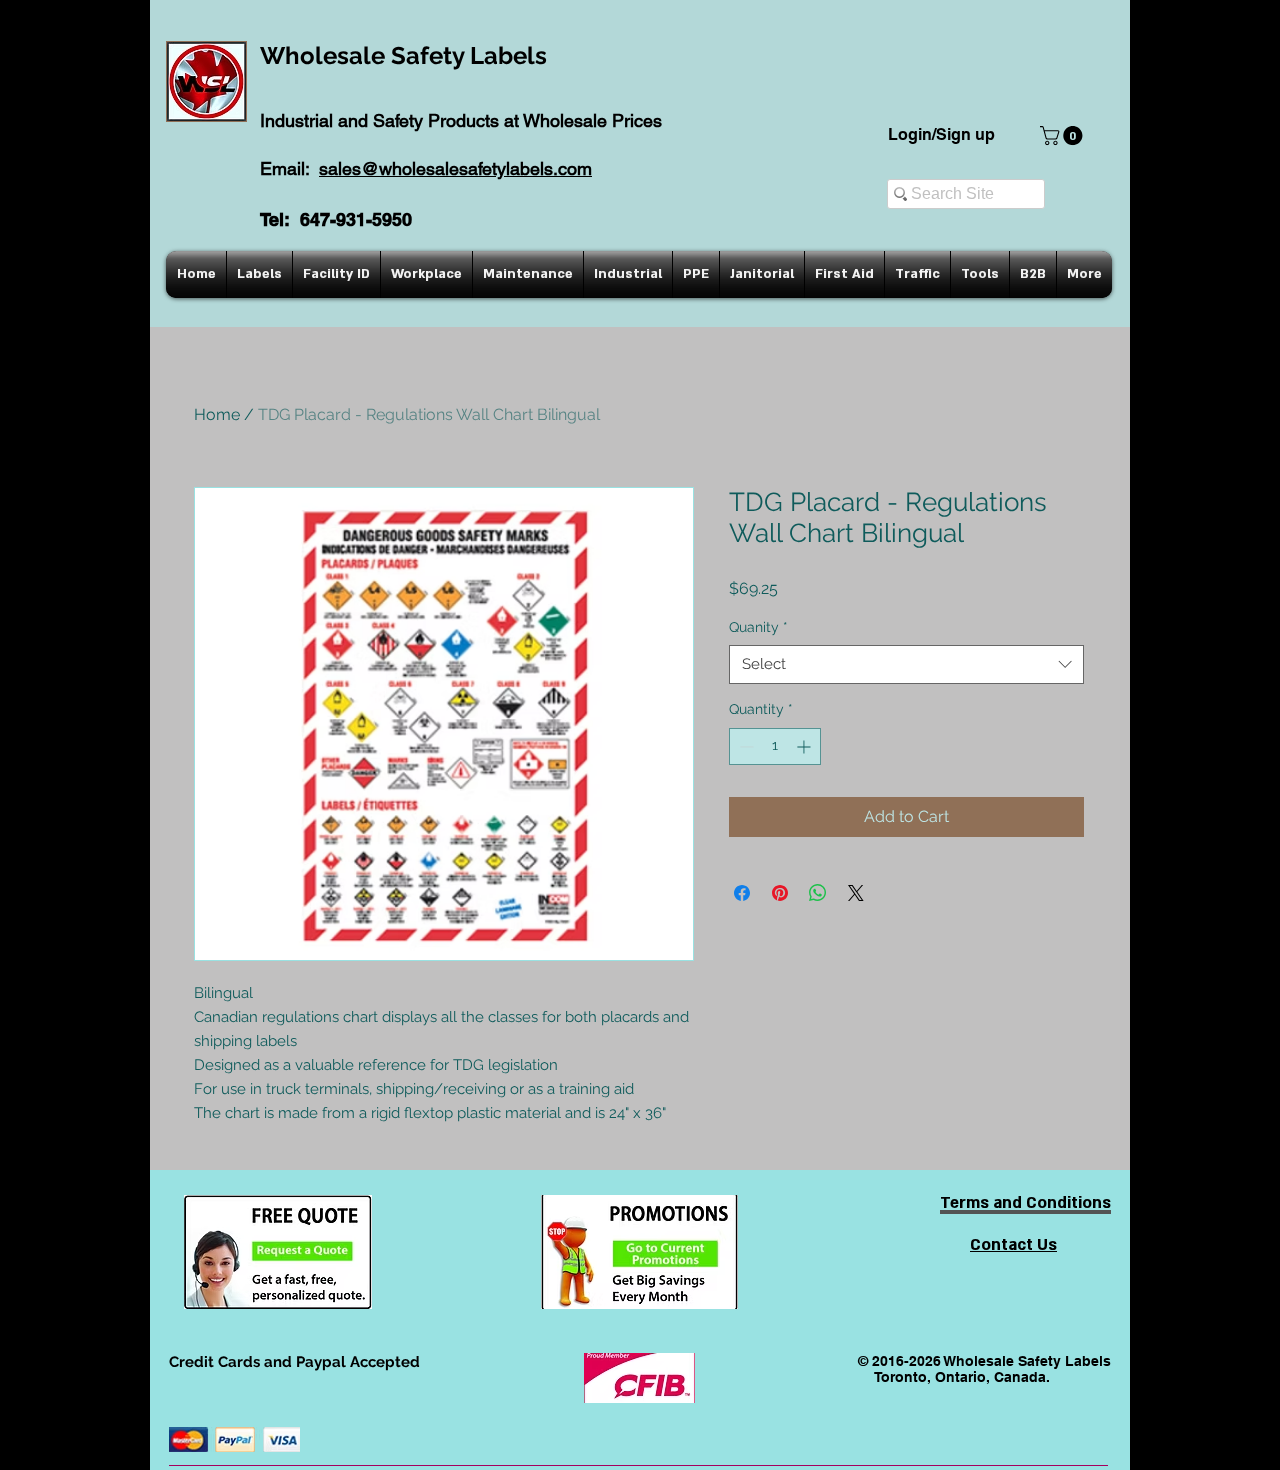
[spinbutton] (775, 746)
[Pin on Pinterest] (780, 893)
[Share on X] (856, 893)
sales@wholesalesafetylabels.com (455, 168)
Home (217, 414)
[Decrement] (744, 746)
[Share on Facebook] (742, 893)
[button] (1063, 135)
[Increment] (805, 746)
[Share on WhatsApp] (818, 893)
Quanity (758, 627)
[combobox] (906, 664)
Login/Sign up (941, 134)
